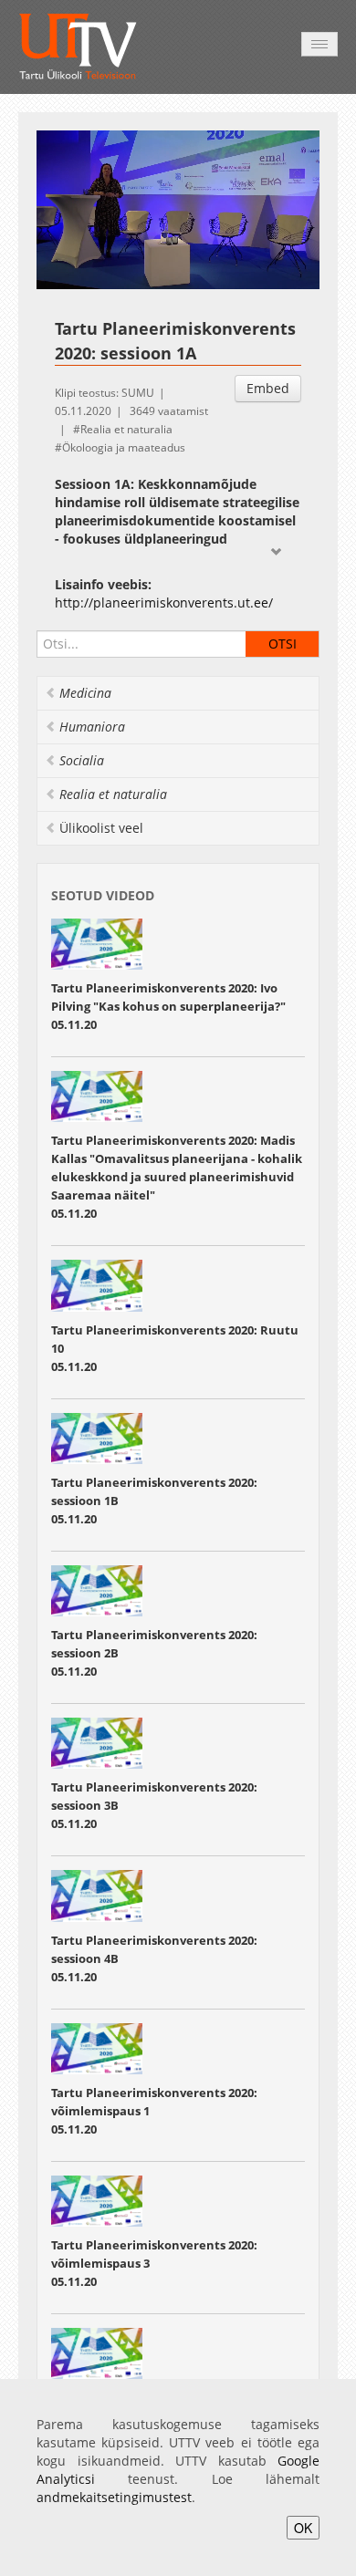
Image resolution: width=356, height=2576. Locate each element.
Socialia (82, 760)
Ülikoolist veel (101, 828)
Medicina (85, 693)
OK (303, 2528)
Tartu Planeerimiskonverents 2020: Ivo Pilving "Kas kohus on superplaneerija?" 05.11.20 (168, 1006)
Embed (268, 388)
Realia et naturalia (126, 429)
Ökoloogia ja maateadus (124, 447)
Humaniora (92, 727)
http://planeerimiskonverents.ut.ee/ (164, 602)
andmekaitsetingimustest (114, 2497)
